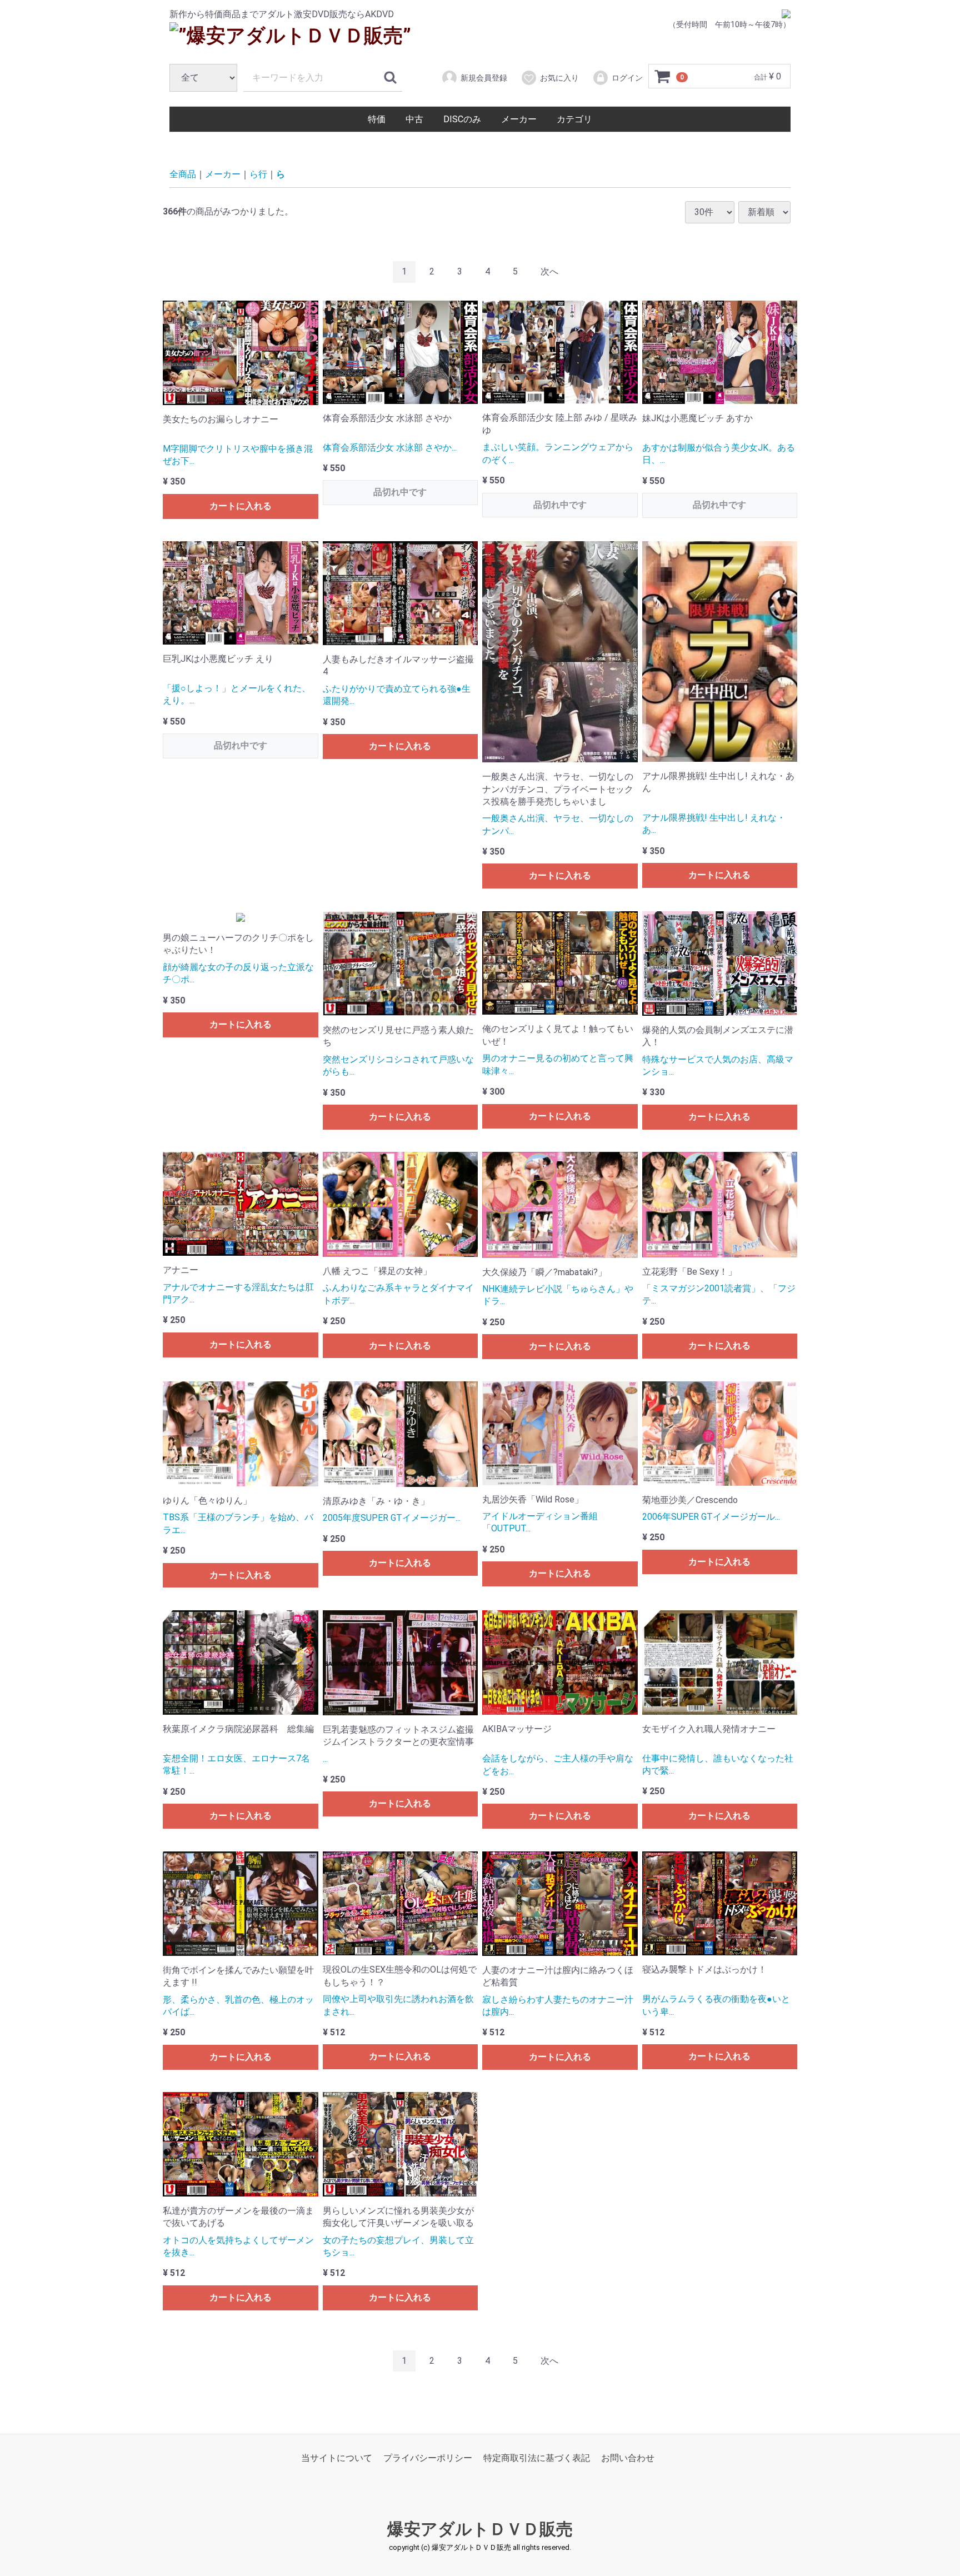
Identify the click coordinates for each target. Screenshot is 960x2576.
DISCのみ (462, 119)
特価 (377, 119)
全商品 (183, 174)
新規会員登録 (484, 78)
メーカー (519, 119)
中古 (414, 119)
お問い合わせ (628, 2458)
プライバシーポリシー (428, 2458)
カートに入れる (241, 506)
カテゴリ (574, 119)
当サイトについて (337, 2458)
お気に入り (559, 78)
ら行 (258, 174)
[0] (663, 77)
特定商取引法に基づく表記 (537, 2458)
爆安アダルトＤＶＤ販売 (480, 2530)
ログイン (627, 78)
